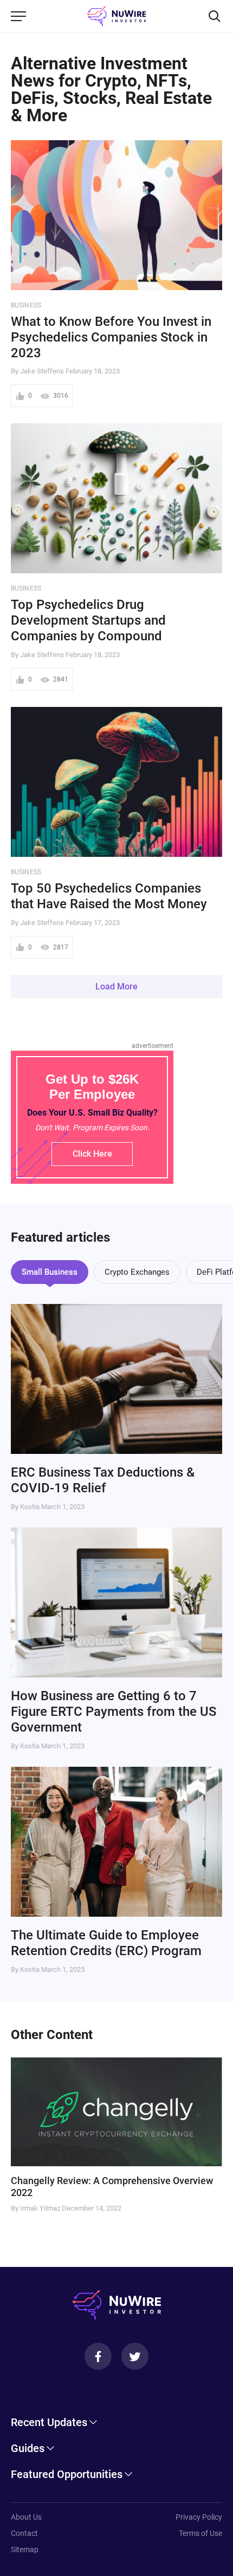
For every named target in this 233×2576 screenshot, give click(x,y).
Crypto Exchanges (137, 1272)
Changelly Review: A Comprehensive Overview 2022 (112, 2187)
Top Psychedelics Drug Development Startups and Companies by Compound (88, 620)
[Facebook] (98, 2356)
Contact (24, 2533)
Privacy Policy (199, 2517)
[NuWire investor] (117, 16)
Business (26, 305)
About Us (26, 2517)
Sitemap (25, 2549)
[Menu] (18, 16)
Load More (116, 987)
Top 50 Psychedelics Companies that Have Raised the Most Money (109, 896)
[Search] (215, 16)
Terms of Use (200, 2533)
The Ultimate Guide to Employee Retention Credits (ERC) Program (106, 1943)
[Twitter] (135, 2356)
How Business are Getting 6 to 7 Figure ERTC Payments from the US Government (114, 1712)
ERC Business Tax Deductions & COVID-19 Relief (103, 1480)
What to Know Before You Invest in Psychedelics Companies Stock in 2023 (111, 337)
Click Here (92, 1154)
